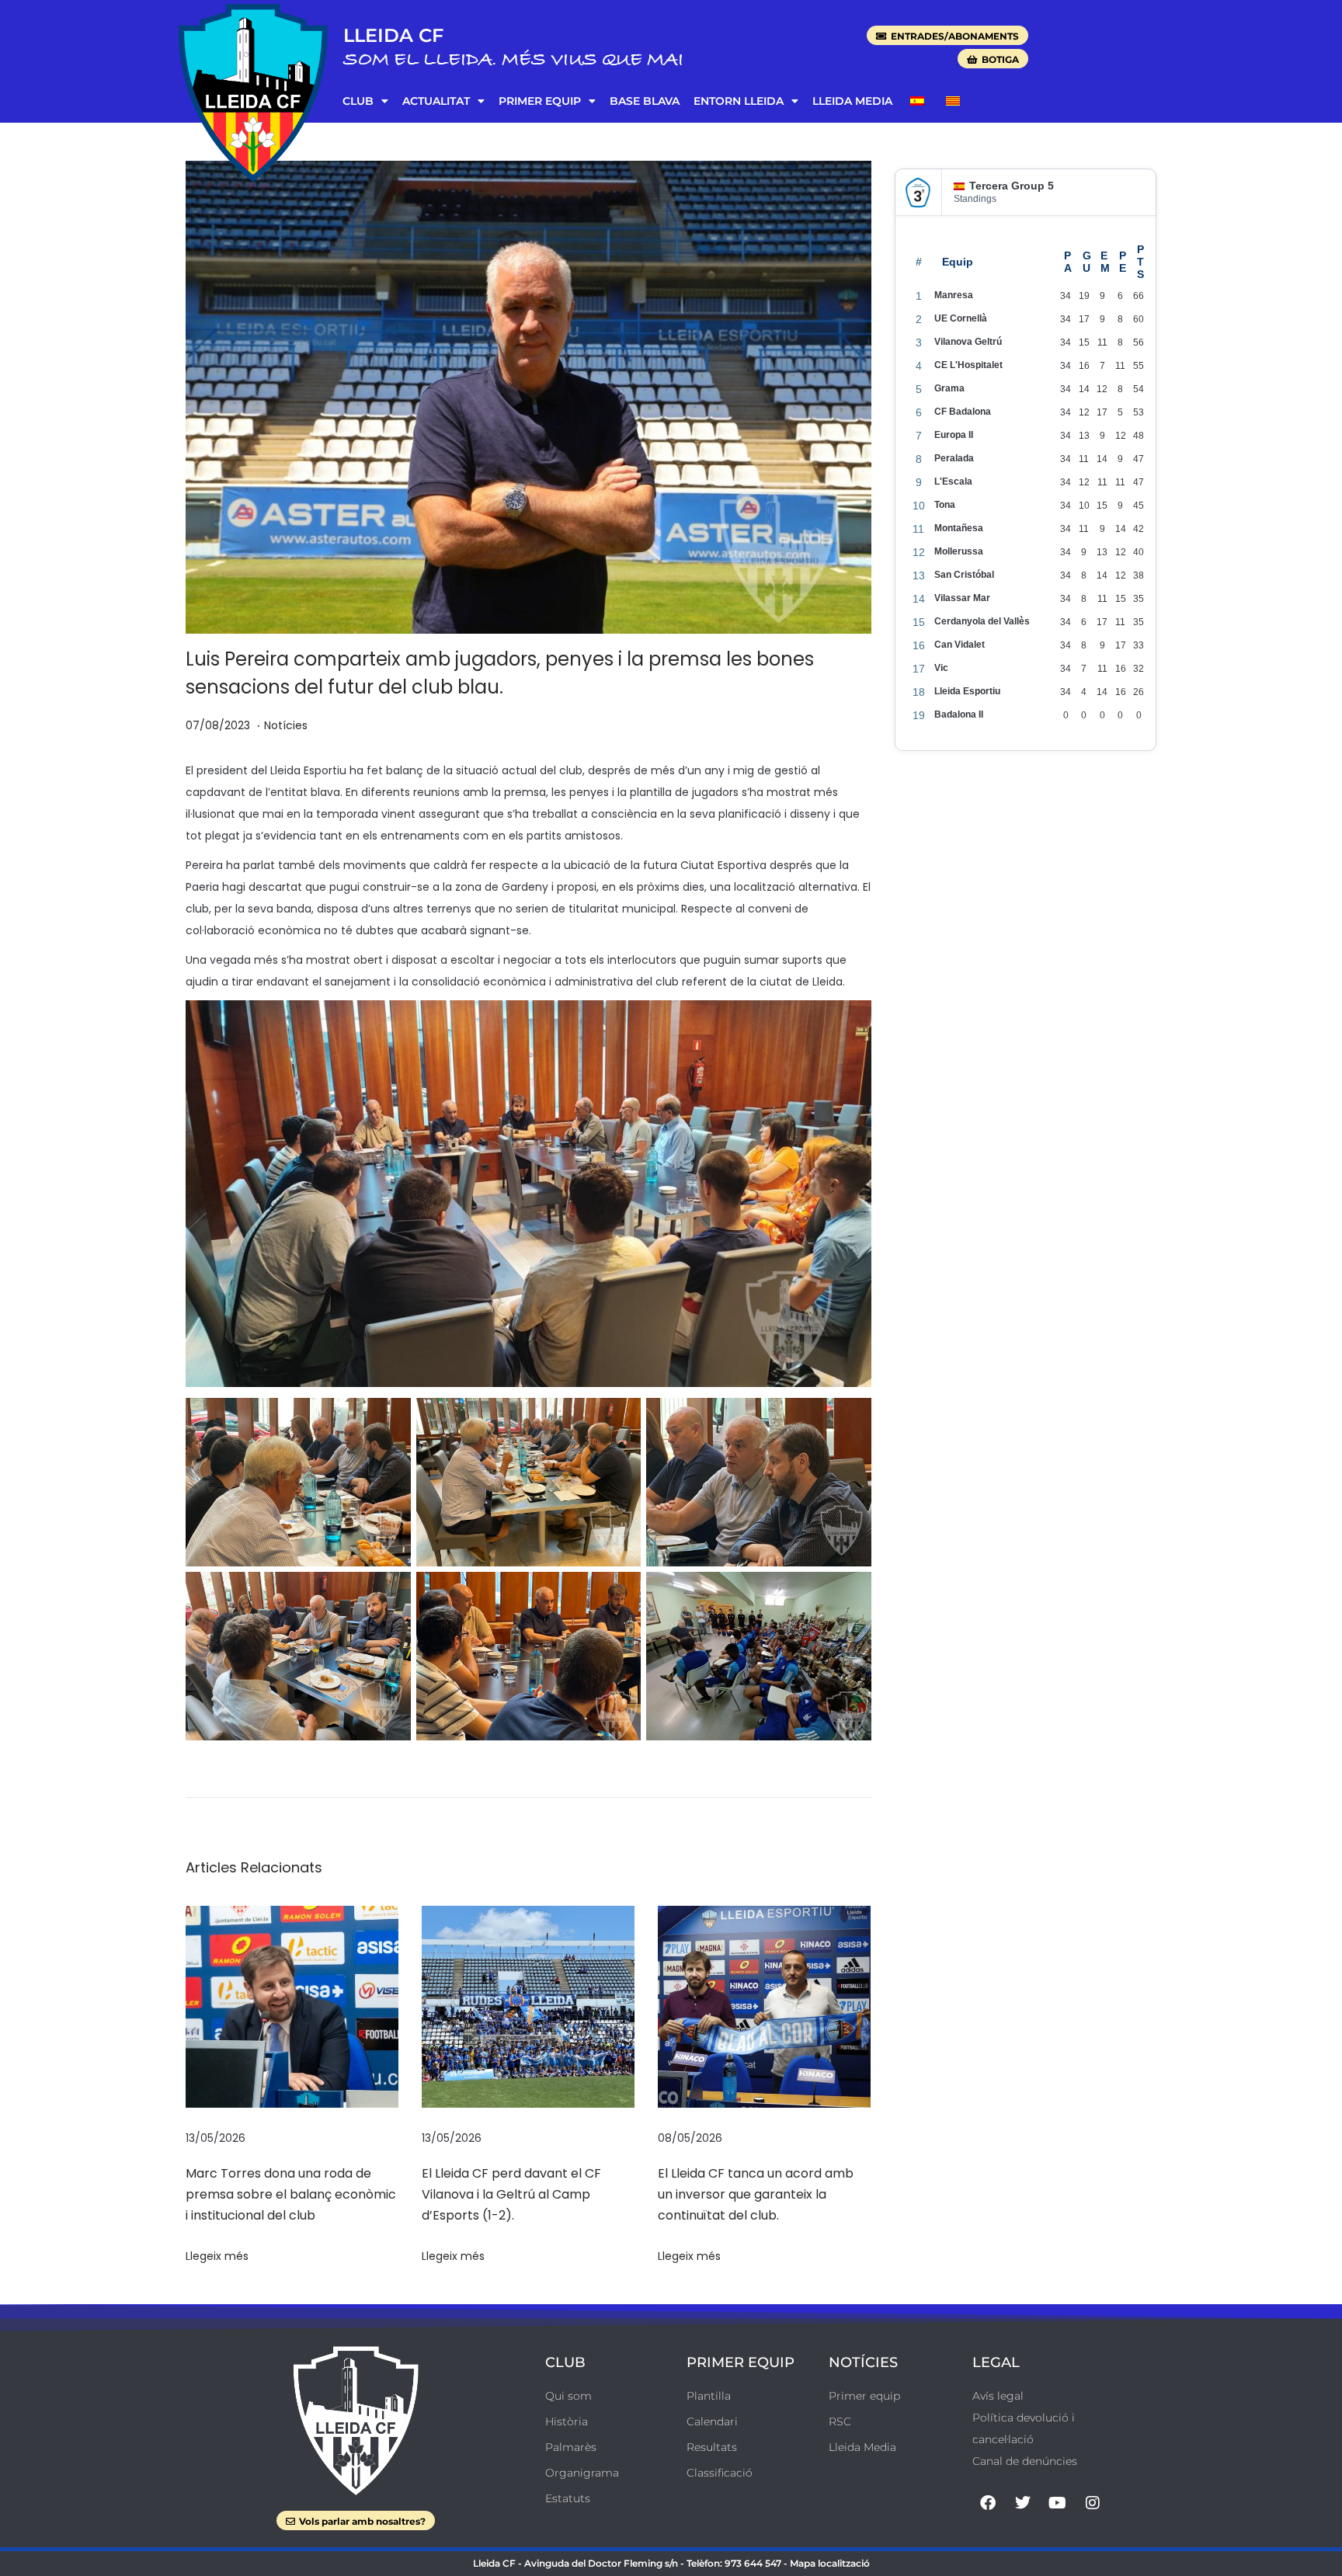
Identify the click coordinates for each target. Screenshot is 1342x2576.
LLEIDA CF (393, 35)
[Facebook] (988, 2503)
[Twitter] (1023, 2503)
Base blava (645, 101)
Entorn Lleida (739, 101)
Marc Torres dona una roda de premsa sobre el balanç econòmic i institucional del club (291, 2194)
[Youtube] (1058, 2503)
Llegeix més (217, 2256)
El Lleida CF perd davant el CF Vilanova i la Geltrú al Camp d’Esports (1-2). (511, 2194)
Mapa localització (830, 2563)
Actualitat (436, 101)
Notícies (286, 725)
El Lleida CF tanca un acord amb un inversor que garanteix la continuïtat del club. (756, 2194)
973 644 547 (753, 2563)
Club (358, 101)
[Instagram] (1093, 2503)
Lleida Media (852, 101)
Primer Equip (540, 101)
